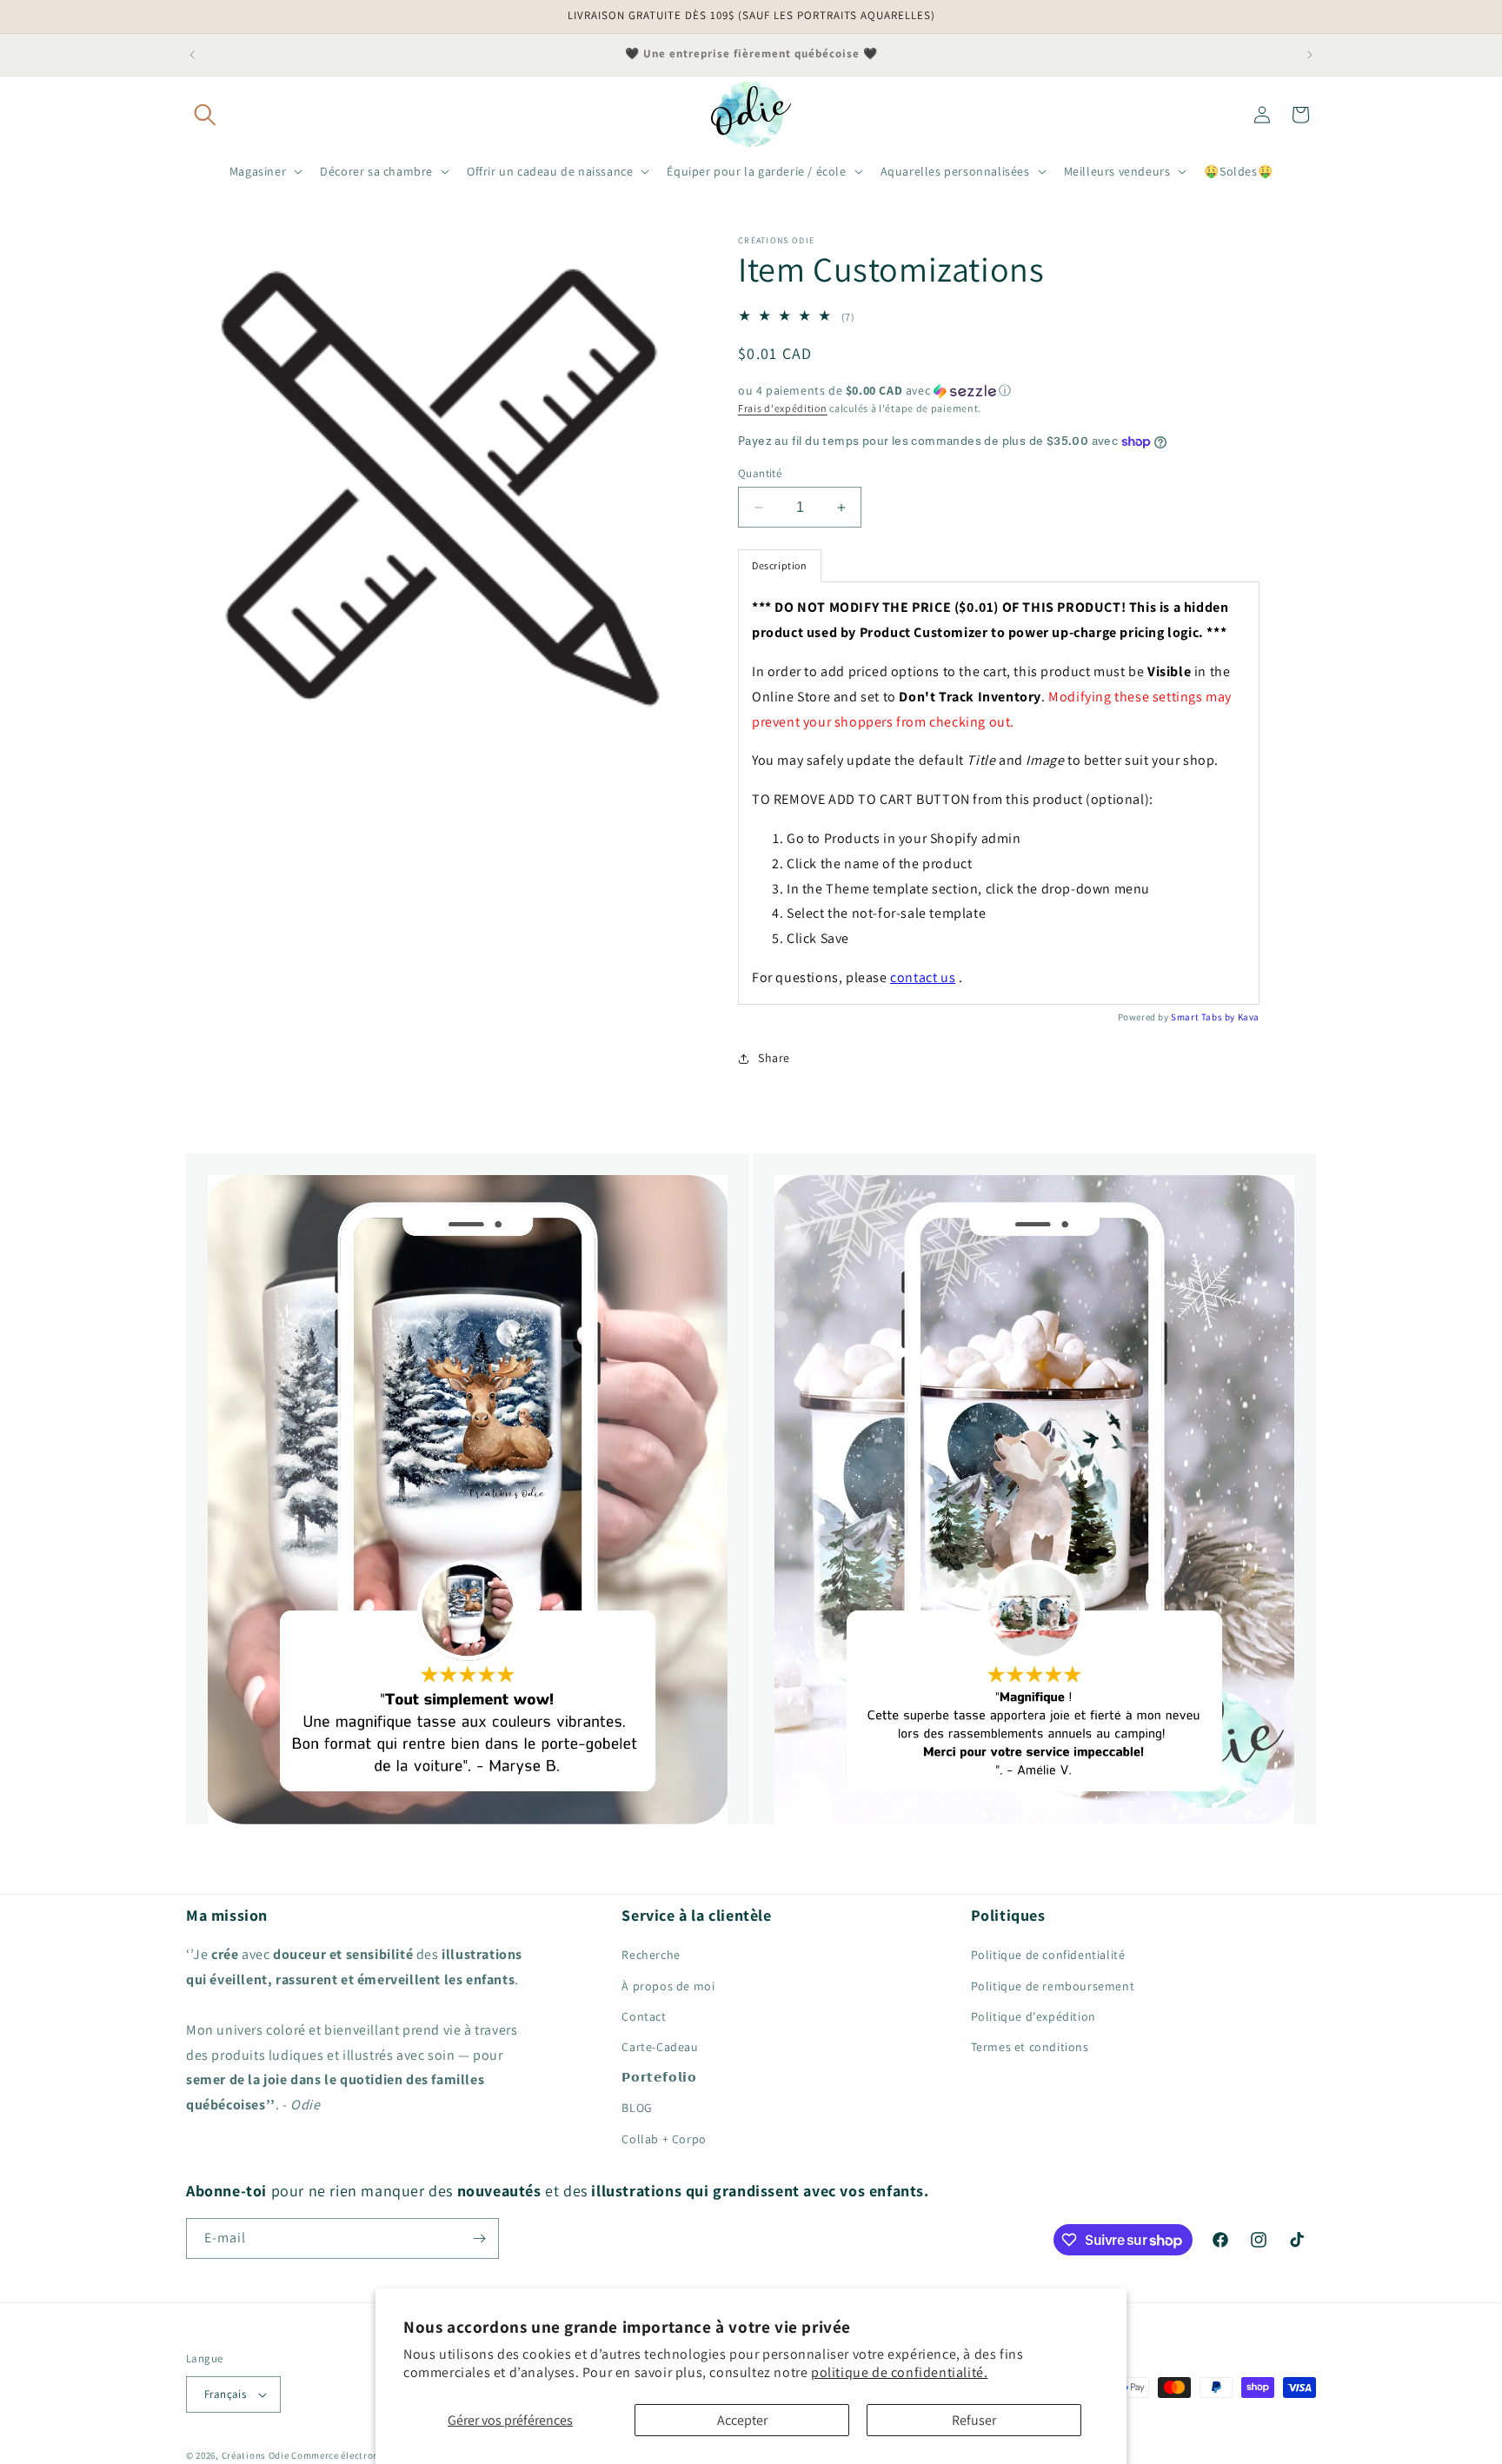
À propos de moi (668, 1986)
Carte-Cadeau (660, 2047)
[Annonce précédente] (192, 55)
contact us (923, 977)
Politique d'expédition (1033, 2016)
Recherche (651, 1955)
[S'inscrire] (479, 2238)
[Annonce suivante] (1310, 55)
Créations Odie (256, 2455)
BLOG (637, 2108)
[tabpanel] (999, 793)
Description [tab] (780, 565)
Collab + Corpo (664, 2139)
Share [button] (774, 1058)
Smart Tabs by (1204, 1017)
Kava (1249, 1017)
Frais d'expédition (783, 408)
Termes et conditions (1030, 2047)
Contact (644, 2016)
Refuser (974, 2420)
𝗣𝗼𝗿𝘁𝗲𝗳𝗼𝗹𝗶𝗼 (659, 2077)
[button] (205, 115)
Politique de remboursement (1053, 1986)
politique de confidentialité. (899, 2372)
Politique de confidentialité (1048, 1955)
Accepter (742, 2420)
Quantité (760, 473)
